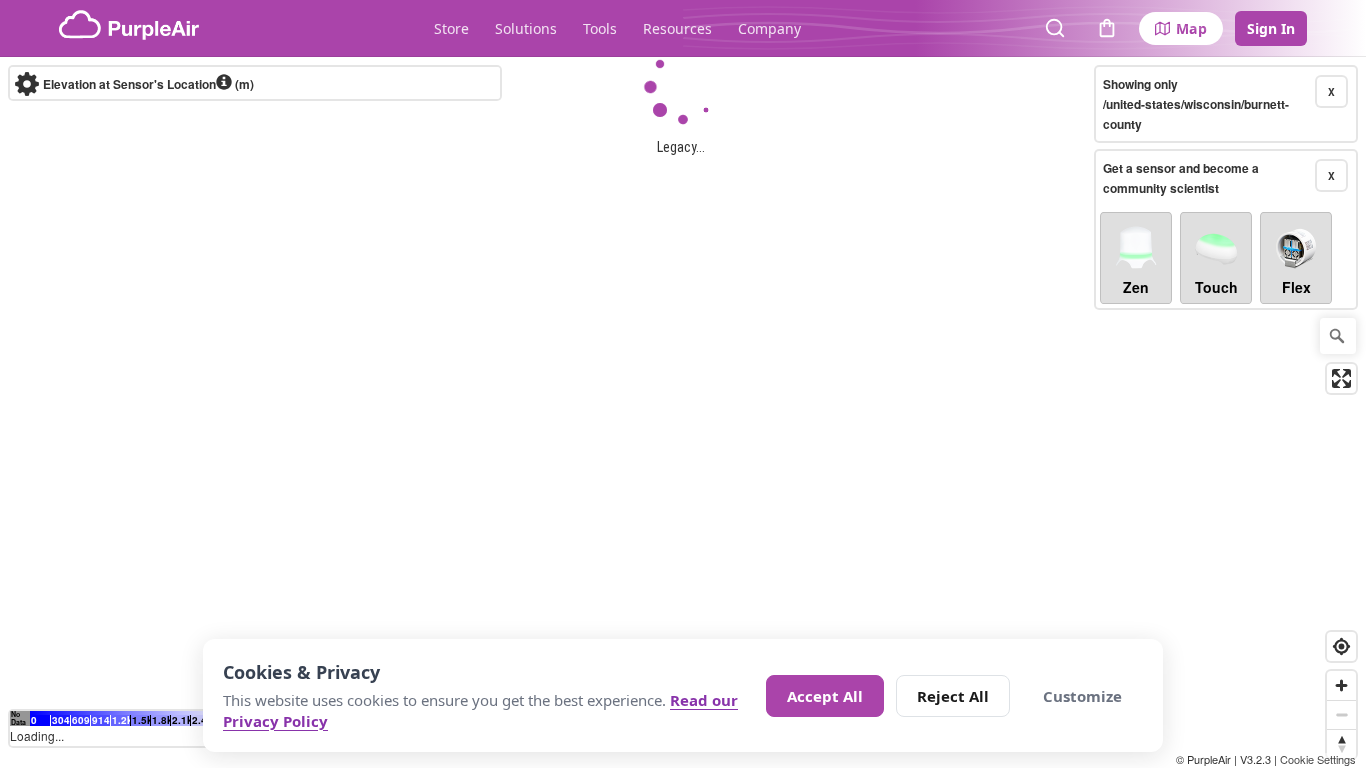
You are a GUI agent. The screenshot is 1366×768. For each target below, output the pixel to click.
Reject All (953, 696)
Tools (600, 28)
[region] (683, 412)
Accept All (825, 696)
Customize (1082, 696)
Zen (1136, 287)
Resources (677, 28)
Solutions (526, 28)
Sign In (1271, 28)
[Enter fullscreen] (1341, 378)
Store (451, 28)
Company (769, 28)
